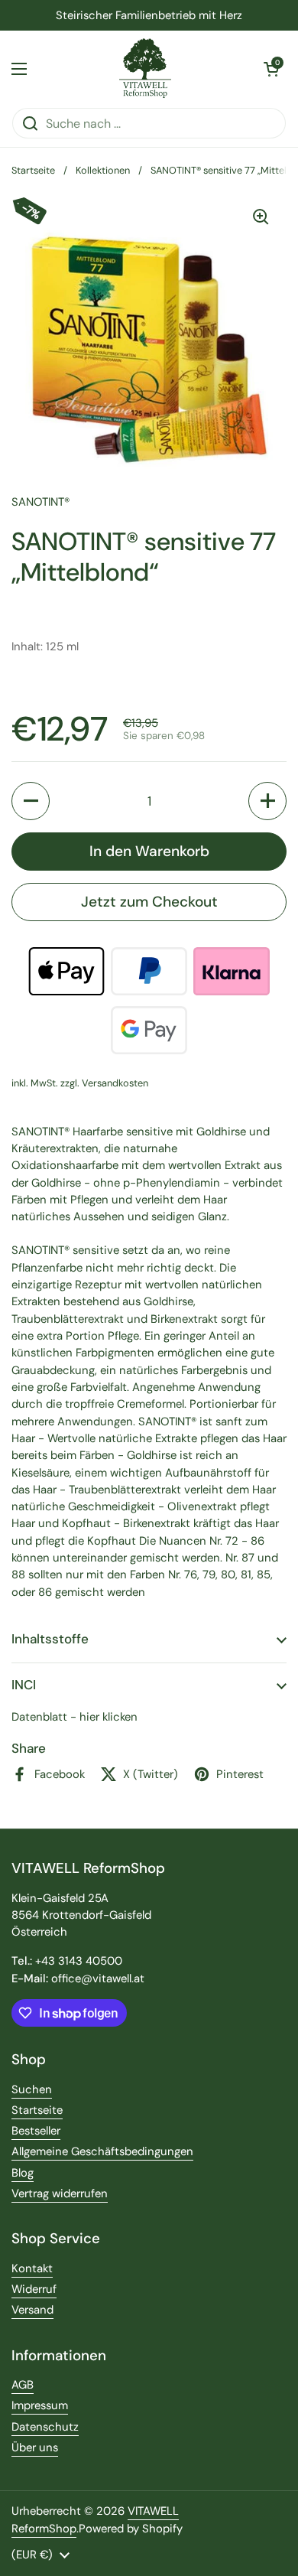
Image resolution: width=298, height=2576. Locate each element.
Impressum (40, 2405)
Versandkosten (115, 1083)
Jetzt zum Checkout (149, 902)
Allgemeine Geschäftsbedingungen (102, 2151)
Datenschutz (45, 2427)
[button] (271, 69)
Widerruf (34, 2289)
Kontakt (32, 2268)
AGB (23, 2385)
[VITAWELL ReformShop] (146, 69)
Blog (23, 2173)
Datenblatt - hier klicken (74, 1717)
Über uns (35, 2447)
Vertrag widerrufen (60, 2193)
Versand (32, 2310)
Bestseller (36, 2131)
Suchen (32, 2089)
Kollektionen (103, 170)
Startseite (33, 170)
